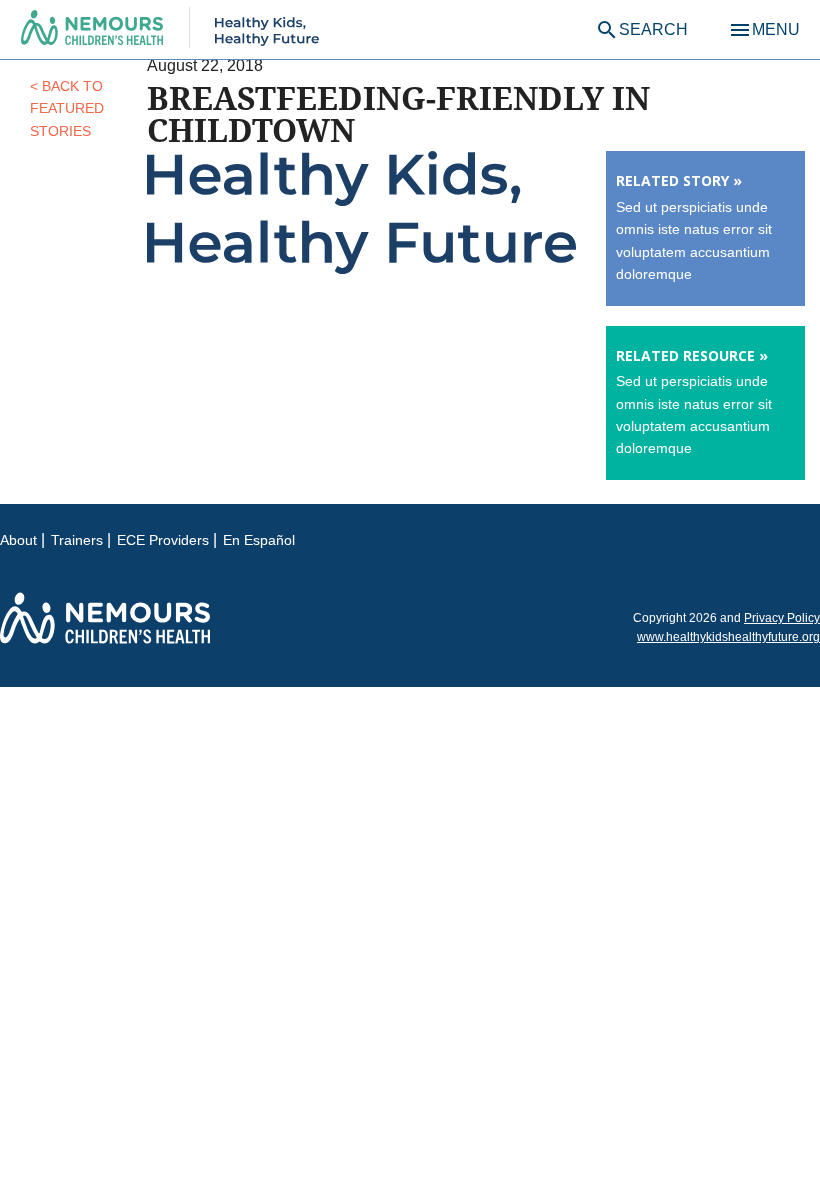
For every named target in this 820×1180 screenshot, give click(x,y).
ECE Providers (163, 540)
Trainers (77, 540)
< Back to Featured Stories (67, 108)
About (18, 540)
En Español (259, 540)
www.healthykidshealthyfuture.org (728, 637)
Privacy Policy (782, 618)
